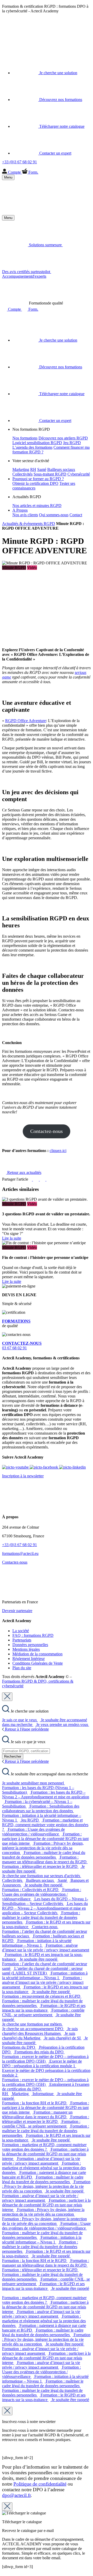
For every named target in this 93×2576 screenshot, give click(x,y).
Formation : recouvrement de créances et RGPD (42, 1996)
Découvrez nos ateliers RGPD (63, 438)
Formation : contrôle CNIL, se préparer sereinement (43, 2012)
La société (21, 1631)
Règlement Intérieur (29, 1659)
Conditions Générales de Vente (38, 1663)
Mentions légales (26, 1649)
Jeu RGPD (72, 443)
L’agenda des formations (32, 447)
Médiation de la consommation (37, 1654)
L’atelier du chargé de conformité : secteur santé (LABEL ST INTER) (42, 1971)
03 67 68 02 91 (22, 1346)
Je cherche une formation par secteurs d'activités (42, 1876)
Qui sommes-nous (54, 515)
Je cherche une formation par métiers (32, 2024)
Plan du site (22, 1668)
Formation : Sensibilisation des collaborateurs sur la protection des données (41, 1808)
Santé (42, 469)
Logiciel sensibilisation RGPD (37, 443)
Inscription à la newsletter (23, 1476)
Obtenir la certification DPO (35, 483)
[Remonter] (4, 2571)
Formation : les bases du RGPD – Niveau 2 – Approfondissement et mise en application (46, 1795)
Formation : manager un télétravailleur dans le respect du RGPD (45, 1859)
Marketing (21, 469)
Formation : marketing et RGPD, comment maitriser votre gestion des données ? (45, 1825)
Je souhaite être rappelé (44, 1885)
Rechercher (13, 1756)
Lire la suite (12, 1238)
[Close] (7, 1697)
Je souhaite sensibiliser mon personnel (33, 1783)
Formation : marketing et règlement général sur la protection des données (44, 2168)
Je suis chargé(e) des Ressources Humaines (40, 2031)
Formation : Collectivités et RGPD (31, 1890)
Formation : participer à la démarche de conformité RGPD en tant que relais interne (45, 1839)
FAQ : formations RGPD (33, 1635)
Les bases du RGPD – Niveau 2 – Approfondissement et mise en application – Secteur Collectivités (45, 1908)
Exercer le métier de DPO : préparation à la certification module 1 (42, 2064)
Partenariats (22, 1640)
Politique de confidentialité (40, 2484)
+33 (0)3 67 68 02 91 (20, 1545)
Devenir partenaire (17, 1611)
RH (33, 469)
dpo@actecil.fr (16, 2495)
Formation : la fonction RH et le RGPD (35, 2103)
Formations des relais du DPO (40, 2052)
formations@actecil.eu (20, 1553)
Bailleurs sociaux (61, 469)
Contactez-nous (47, 1131)
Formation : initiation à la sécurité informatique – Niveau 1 (37, 1943)
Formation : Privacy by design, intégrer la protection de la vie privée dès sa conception (43, 1848)
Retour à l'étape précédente (26, 1729)
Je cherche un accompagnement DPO (33, 2029)
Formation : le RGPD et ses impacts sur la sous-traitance (44, 2008)
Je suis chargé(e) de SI (63, 2038)
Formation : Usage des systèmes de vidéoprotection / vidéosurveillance (33, 1832)
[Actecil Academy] (15, 42)
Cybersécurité (79, 474)
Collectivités (22, 474)
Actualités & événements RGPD (29, 524)
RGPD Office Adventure (26, 721)
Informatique (44, 2094)
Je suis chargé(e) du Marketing (39, 2036)
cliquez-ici (58, 1151)
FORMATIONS (16, 1321)
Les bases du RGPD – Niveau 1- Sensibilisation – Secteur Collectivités (45, 1901)
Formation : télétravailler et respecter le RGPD (40, 1866)
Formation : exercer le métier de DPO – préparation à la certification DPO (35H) (45, 2059)
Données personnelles (30, 1645)
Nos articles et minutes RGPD (37, 506)
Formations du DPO (19, 2047)
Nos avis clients (25, 515)
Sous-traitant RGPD (50, 474)
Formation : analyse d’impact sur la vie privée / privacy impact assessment (46, 1948)
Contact (76, 515)
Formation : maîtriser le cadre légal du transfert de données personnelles (44, 1855)
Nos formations (25, 438)
